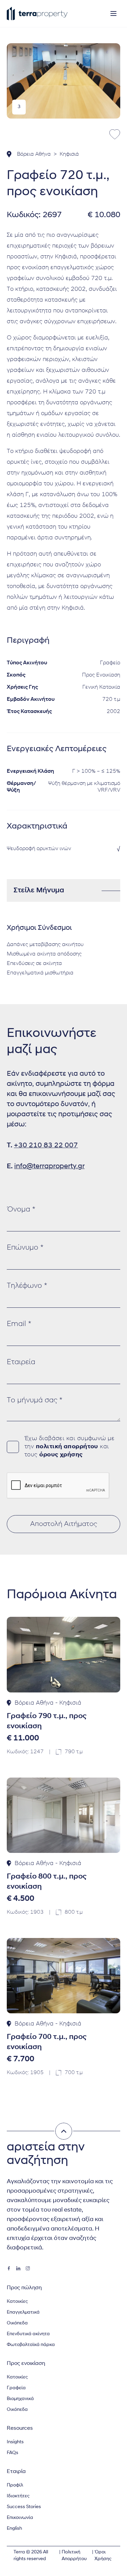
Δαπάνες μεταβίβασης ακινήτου (45, 945)
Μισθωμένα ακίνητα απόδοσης (44, 954)
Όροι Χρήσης (103, 2556)
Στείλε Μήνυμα (39, 890)
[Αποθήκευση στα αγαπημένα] (115, 134)
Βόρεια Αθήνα (34, 154)
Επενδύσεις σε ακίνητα (34, 964)
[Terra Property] (37, 14)
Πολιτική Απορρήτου (74, 2556)
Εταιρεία (21, 1362)
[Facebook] (9, 2268)
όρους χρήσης (61, 1455)
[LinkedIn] (18, 2268)
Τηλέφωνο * (27, 1286)
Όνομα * (21, 1210)
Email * (19, 1324)
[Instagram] (28, 2268)
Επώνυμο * (25, 1248)
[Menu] (113, 14)
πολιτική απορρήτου (67, 1447)
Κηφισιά (69, 154)
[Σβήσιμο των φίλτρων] (64, 2131)
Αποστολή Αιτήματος (64, 1524)
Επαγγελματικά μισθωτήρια (40, 973)
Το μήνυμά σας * (35, 1400)
